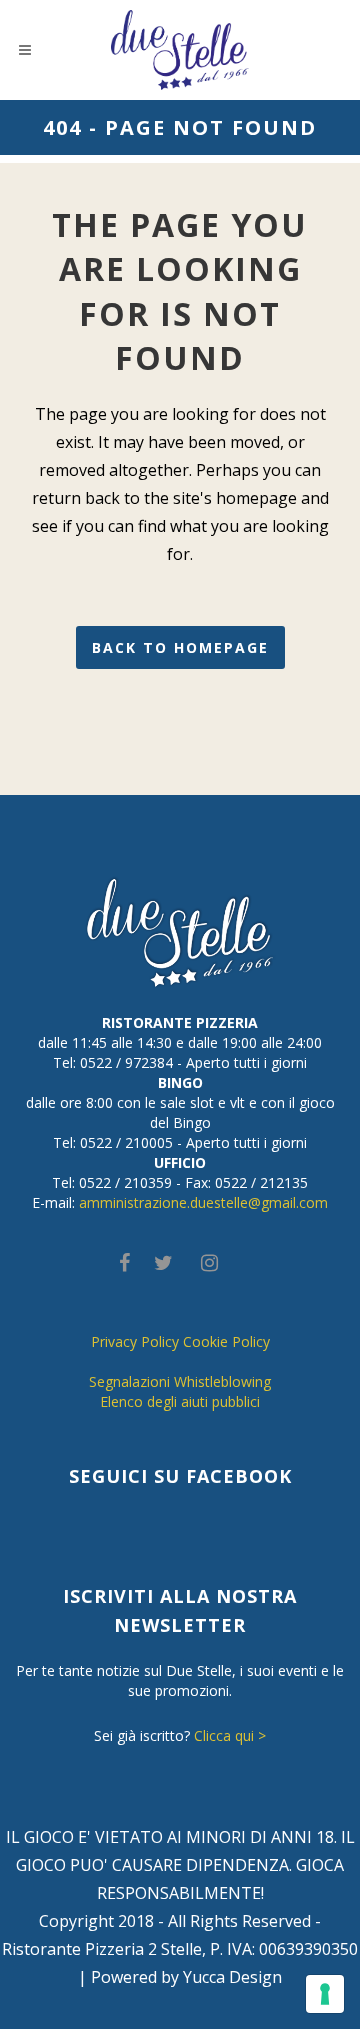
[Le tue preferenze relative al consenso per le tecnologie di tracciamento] (325, 1994)
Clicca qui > (230, 1735)
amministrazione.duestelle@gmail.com (203, 1202)
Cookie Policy (226, 1341)
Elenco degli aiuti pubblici (180, 1401)
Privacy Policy (135, 1341)
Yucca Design (232, 1977)
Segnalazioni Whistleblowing (180, 1381)
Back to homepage (180, 647)
